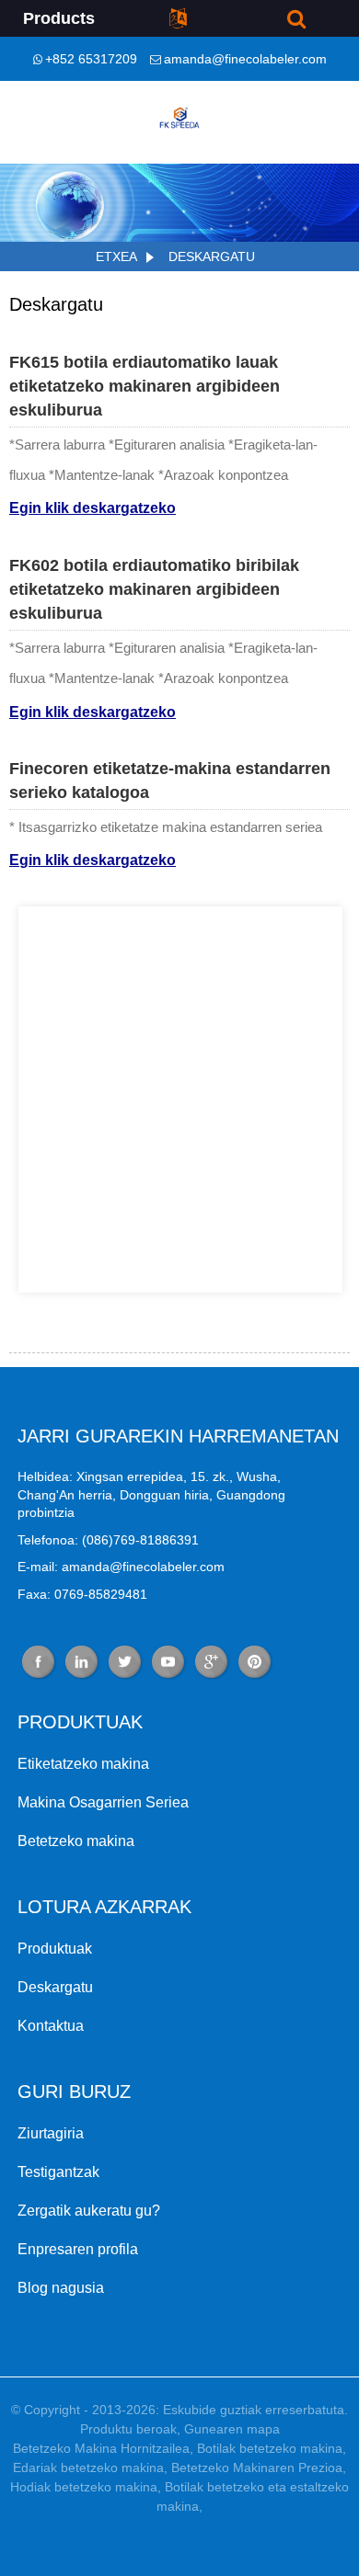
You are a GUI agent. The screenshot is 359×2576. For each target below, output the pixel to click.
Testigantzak (58, 2172)
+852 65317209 (91, 59)
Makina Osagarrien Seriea (103, 1802)
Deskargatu (212, 256)
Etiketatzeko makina (83, 1764)
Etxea (116, 256)
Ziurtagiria (51, 2133)
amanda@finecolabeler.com (245, 59)
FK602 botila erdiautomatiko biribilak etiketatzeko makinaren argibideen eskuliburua (154, 590)
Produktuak (55, 1949)
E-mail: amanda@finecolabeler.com (121, 1567)
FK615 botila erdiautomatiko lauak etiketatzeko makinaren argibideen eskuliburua (145, 387)
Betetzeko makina (76, 1841)
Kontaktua (51, 2026)
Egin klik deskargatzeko (93, 507)
